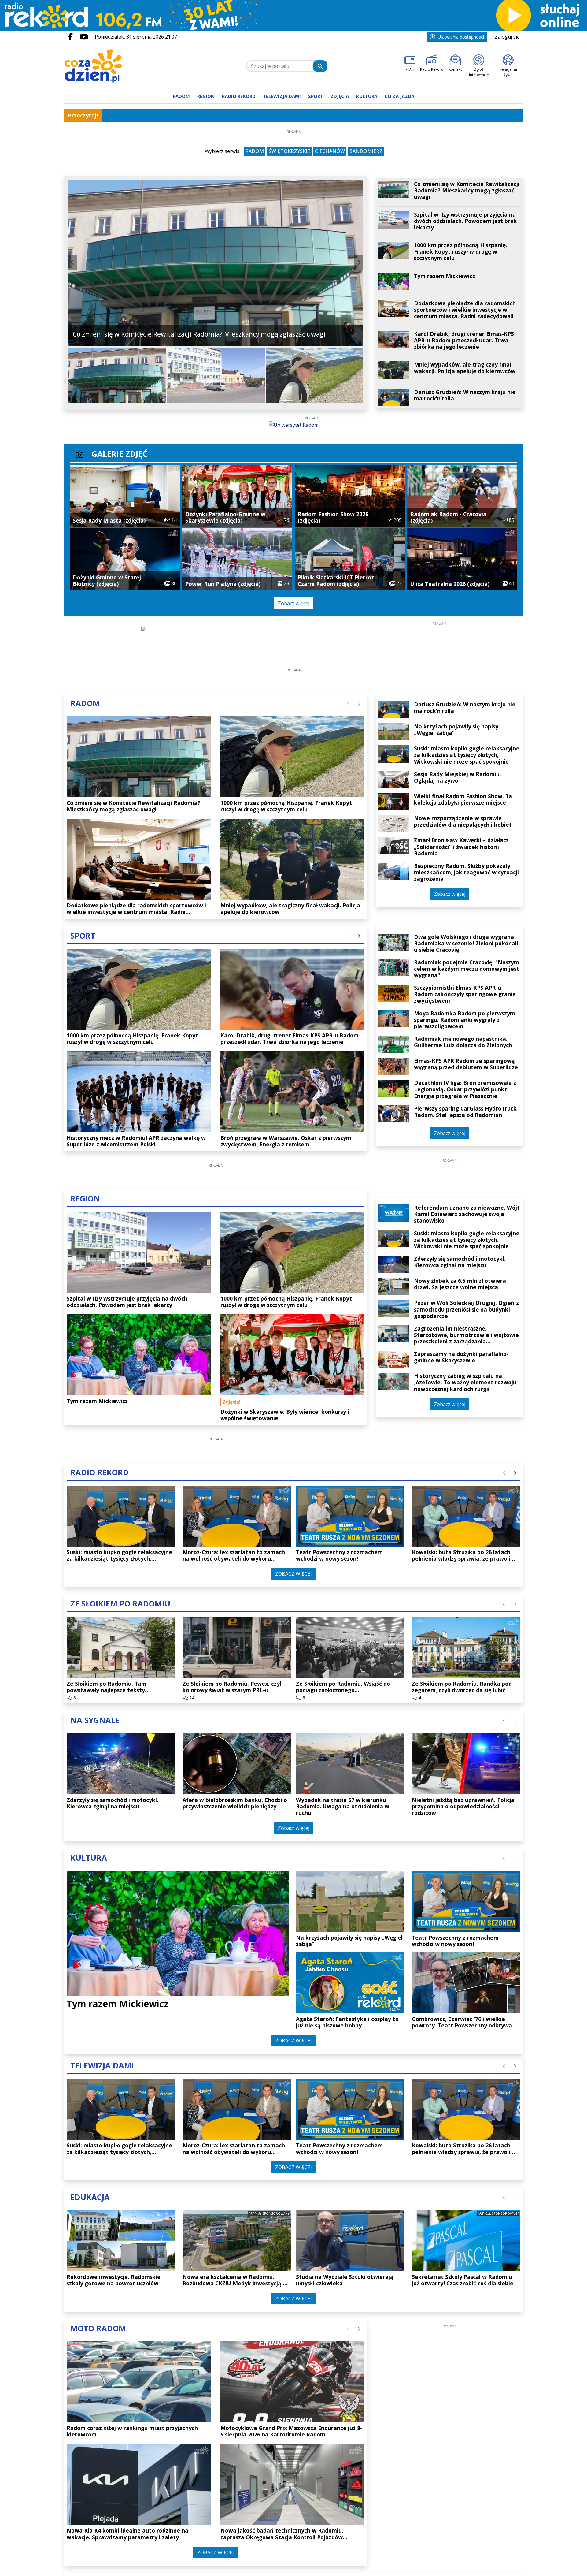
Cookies (217, 1393)
